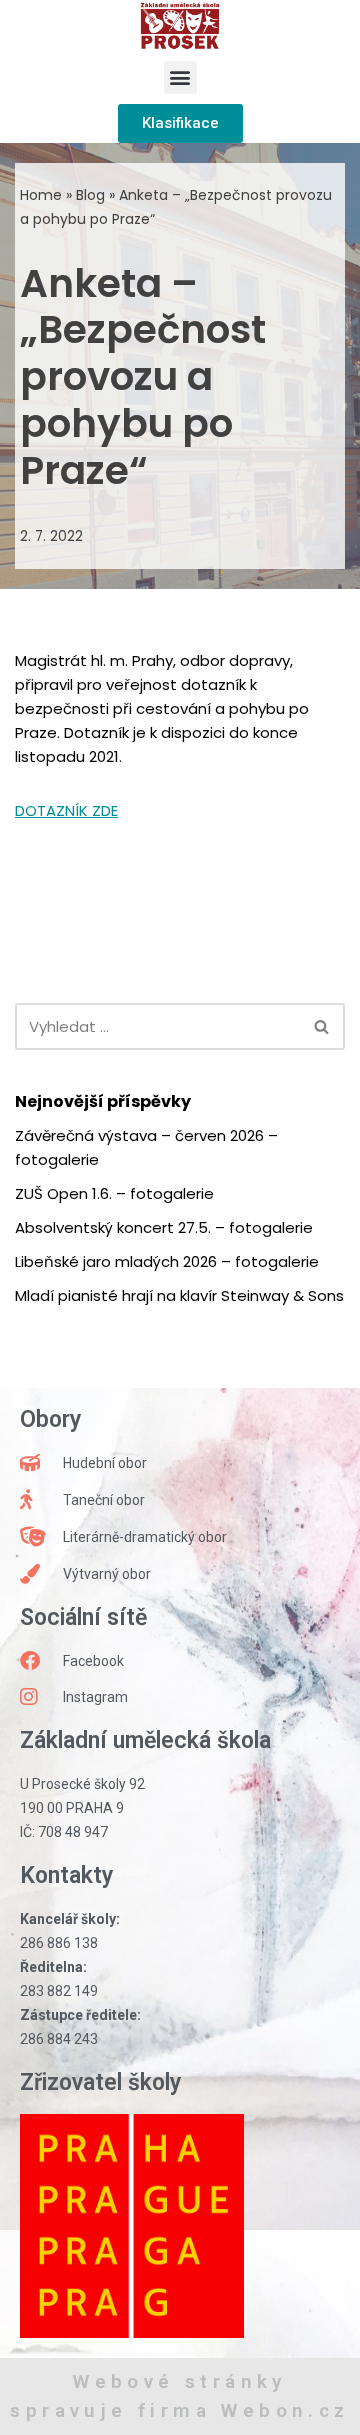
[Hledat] (322, 1026)
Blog (90, 195)
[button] (180, 77)
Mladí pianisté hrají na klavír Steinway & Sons (179, 1295)
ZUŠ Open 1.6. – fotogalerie (114, 1193)
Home (41, 195)
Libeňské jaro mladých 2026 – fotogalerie (167, 1261)
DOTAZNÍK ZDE (66, 810)
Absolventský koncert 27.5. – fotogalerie (164, 1227)
